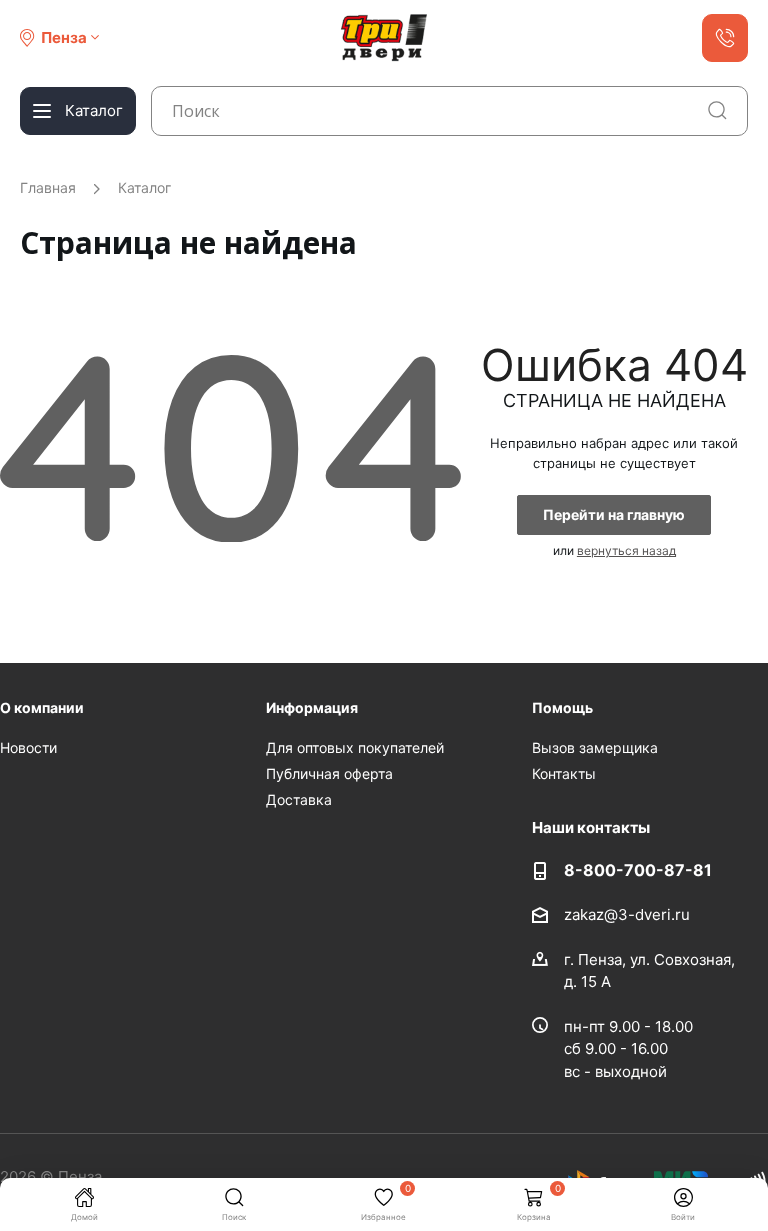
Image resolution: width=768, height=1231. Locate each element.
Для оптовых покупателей (355, 747)
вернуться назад (626, 550)
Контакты (564, 773)
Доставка (299, 799)
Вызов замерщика (595, 747)
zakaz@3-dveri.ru (627, 914)
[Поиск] (717, 110)
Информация (312, 707)
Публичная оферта (329, 773)
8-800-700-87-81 (638, 870)
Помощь (562, 707)
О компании (42, 707)
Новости (28, 747)
